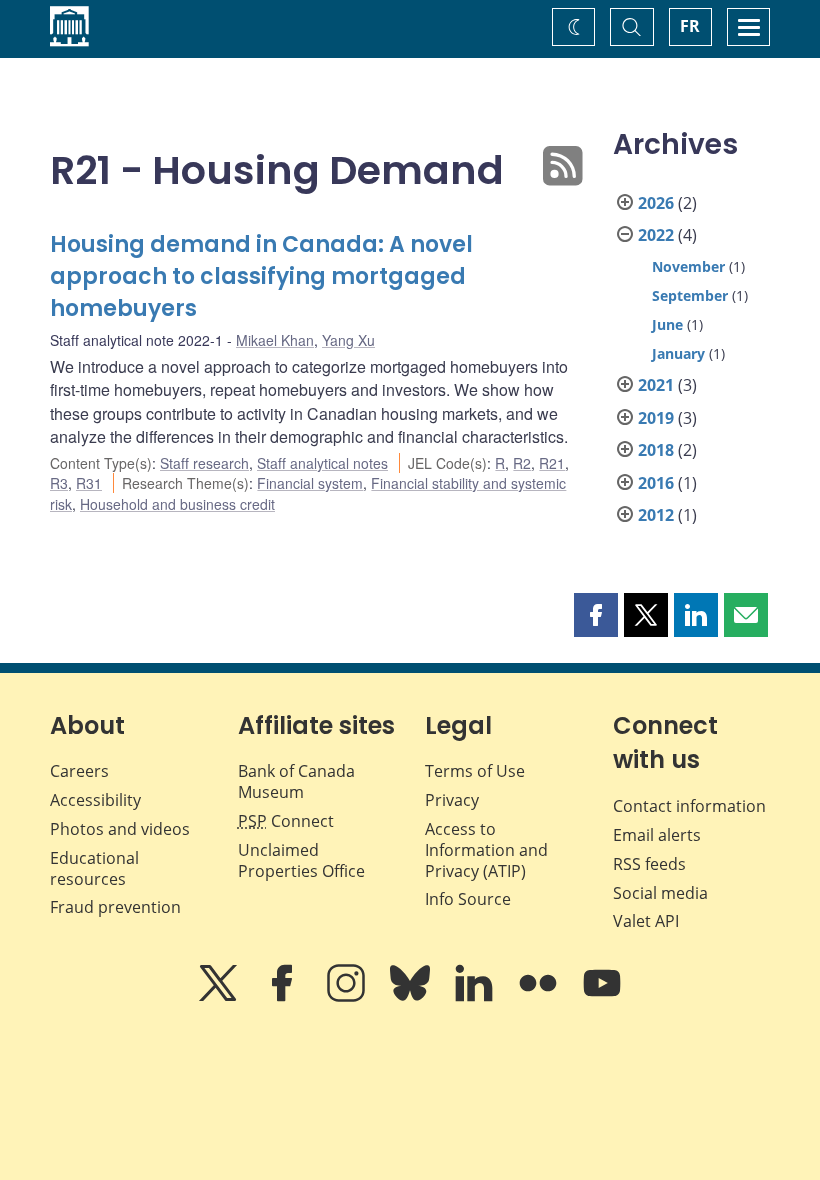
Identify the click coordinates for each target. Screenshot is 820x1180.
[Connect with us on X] (220, 997)
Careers (79, 771)
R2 (522, 463)
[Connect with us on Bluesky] (412, 997)
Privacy (452, 800)
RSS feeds (649, 864)
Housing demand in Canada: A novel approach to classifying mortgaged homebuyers (261, 276)
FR (690, 26)
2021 (656, 385)
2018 (656, 450)
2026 (656, 203)
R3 (59, 483)
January (678, 353)
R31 (89, 483)
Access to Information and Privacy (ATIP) (486, 850)
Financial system (310, 483)
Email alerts (657, 835)
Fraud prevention (115, 907)
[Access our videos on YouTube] (602, 997)
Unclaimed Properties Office (301, 860)
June (667, 324)
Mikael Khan (275, 340)
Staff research (204, 463)
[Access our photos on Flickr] (540, 997)
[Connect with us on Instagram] (348, 997)
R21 (552, 463)
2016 (656, 483)
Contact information (689, 806)
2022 (656, 235)
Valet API (646, 921)
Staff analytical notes (322, 463)
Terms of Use (475, 771)
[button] (596, 615)
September (690, 295)
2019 (656, 418)
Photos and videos (120, 829)
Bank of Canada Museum (296, 781)
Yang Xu (348, 340)
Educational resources (94, 868)
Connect (286, 821)
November (688, 266)
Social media (660, 893)
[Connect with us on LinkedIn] (476, 997)
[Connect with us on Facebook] (284, 997)
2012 (656, 515)
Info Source (468, 899)
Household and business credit (177, 504)
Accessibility (95, 800)
